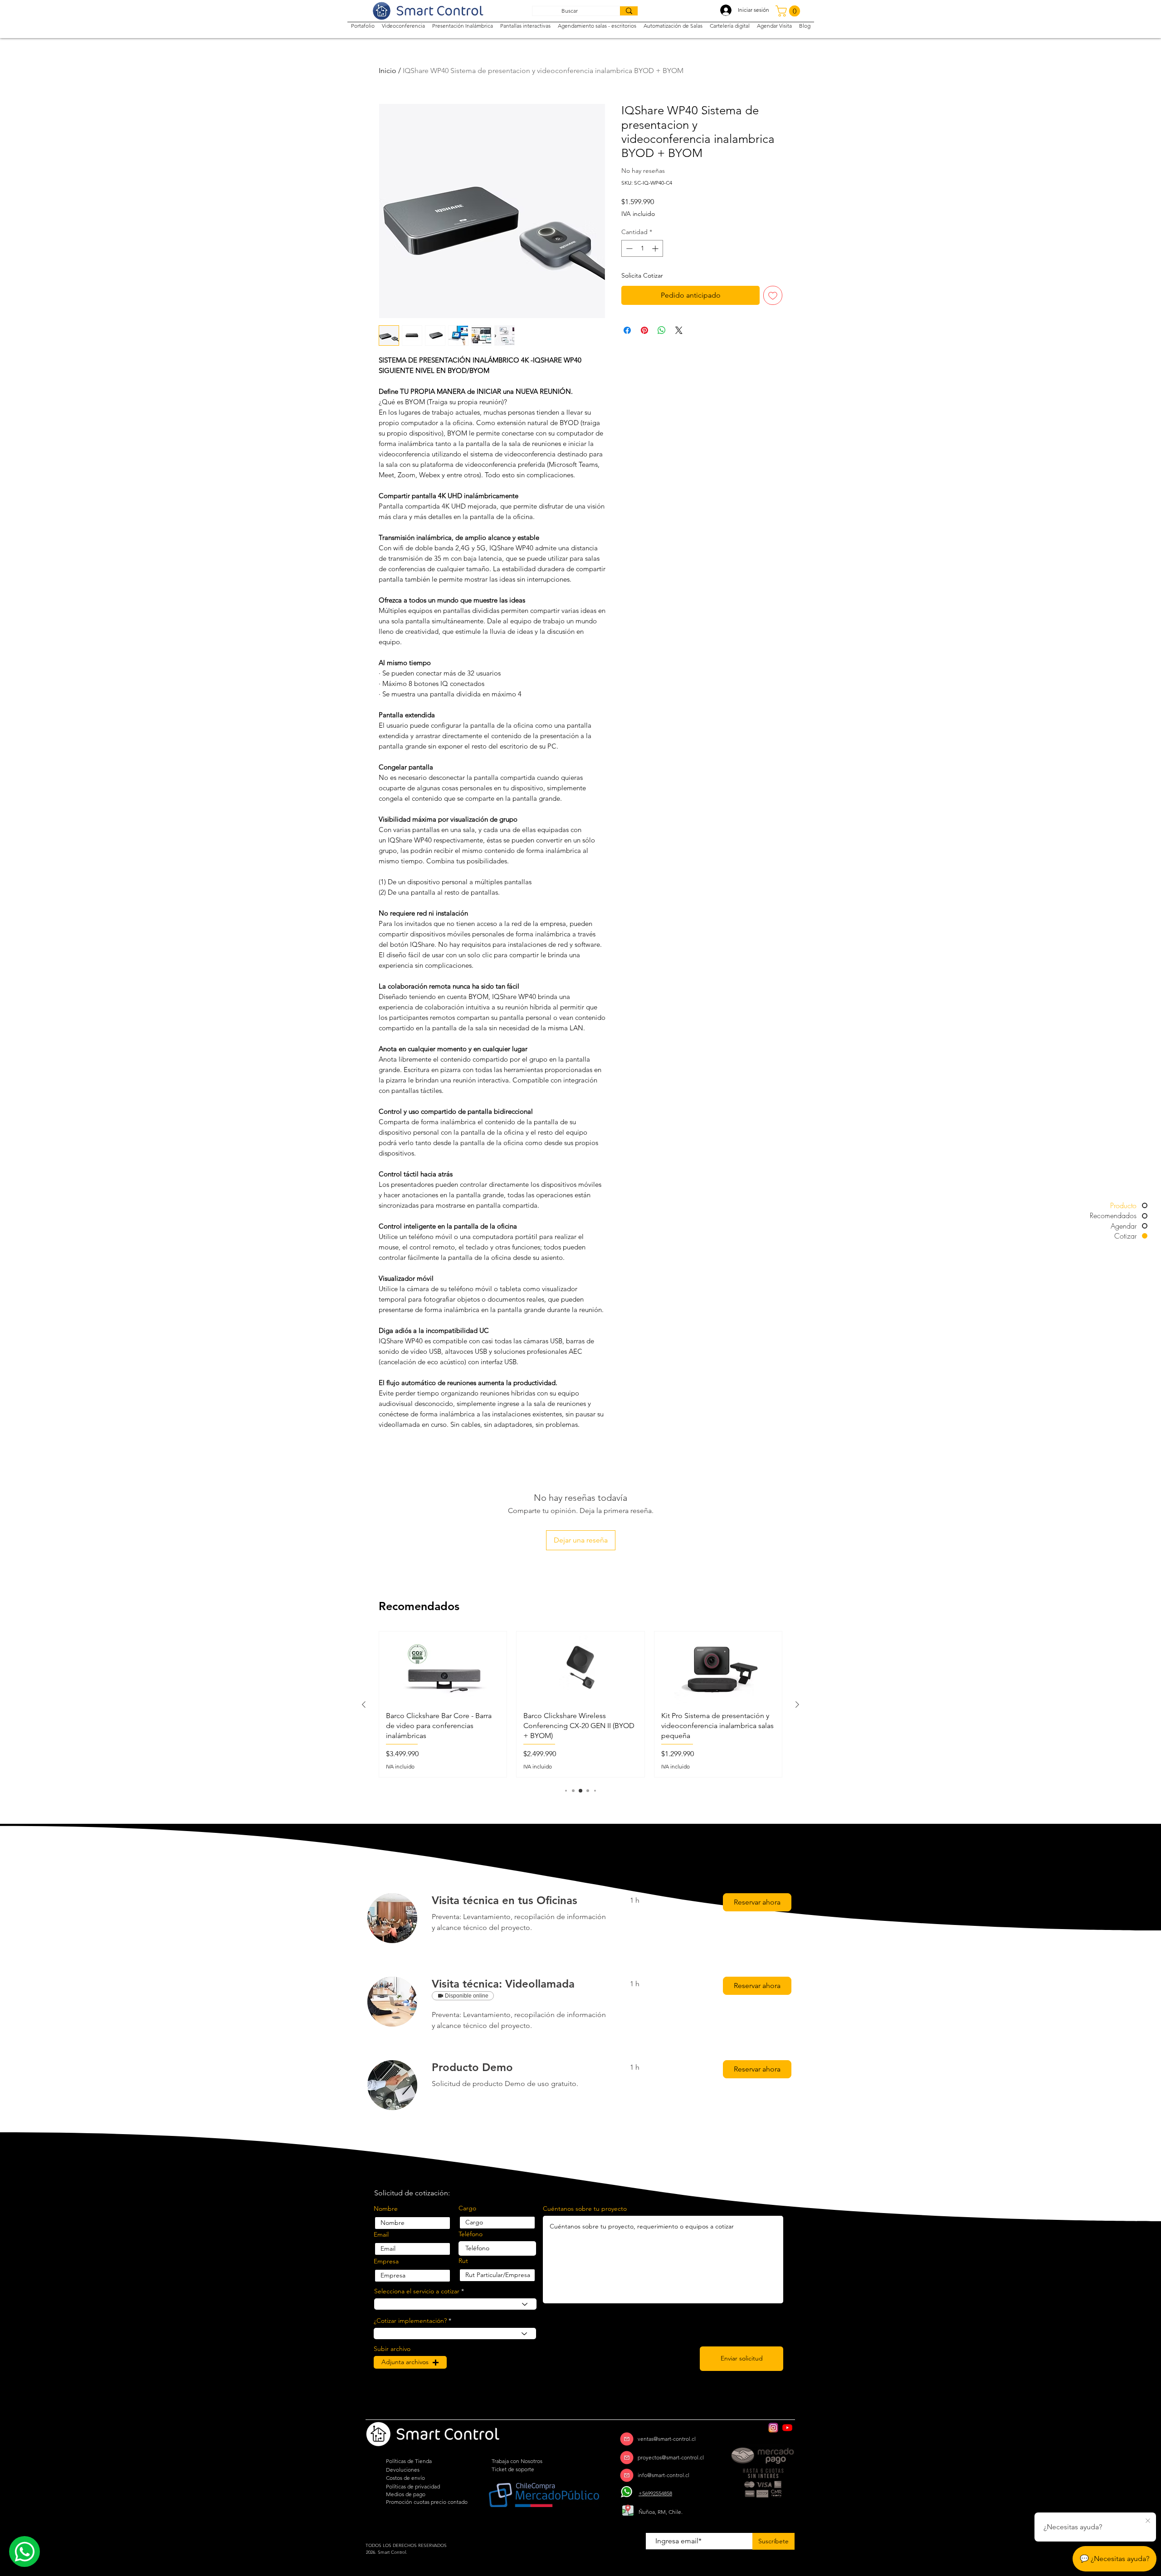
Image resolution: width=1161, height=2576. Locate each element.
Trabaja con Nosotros (517, 2461)
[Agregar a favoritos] (773, 295)
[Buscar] (629, 11)
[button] (789, 11)
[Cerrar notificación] (1148, 2521)
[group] (580, 1704)
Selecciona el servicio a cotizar (417, 2291)
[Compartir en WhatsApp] (662, 330)
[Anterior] (364, 1704)
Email (381, 2234)
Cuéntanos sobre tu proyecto (585, 2209)
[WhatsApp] (627, 2492)
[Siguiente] (797, 1704)
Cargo (467, 2208)
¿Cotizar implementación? (410, 2321)
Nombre (386, 2209)
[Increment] (656, 248)
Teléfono (471, 2234)
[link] (520, 1900)
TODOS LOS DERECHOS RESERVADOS (406, 2545)
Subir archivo (392, 2349)
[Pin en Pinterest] (644, 330)
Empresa (386, 2261)
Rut (463, 2261)
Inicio (388, 71)
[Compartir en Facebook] (627, 330)
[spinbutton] (642, 248)
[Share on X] (679, 330)
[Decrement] (628, 248)
